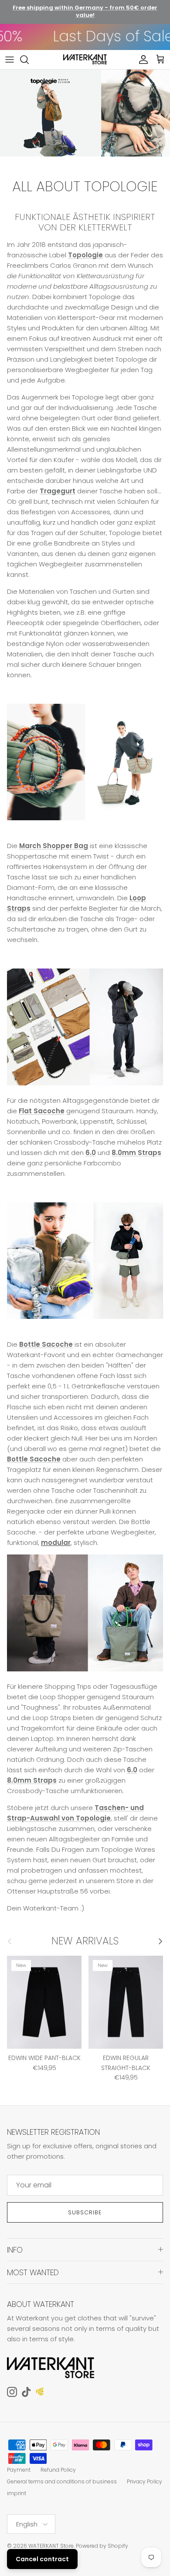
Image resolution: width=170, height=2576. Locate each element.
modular (56, 1543)
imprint (17, 2493)
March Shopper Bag (54, 846)
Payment (19, 2470)
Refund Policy (58, 2470)
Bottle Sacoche (46, 1344)
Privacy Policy (144, 2481)
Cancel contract (42, 2559)
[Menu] (10, 60)
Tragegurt (58, 491)
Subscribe (85, 2212)
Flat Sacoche (42, 1111)
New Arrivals (85, 1941)
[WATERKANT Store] (85, 60)
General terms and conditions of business (62, 2481)
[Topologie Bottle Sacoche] (85, 1323)
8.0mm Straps (136, 1153)
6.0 (91, 1153)
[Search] (29, 60)
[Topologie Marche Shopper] (85, 825)
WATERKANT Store (51, 2546)
